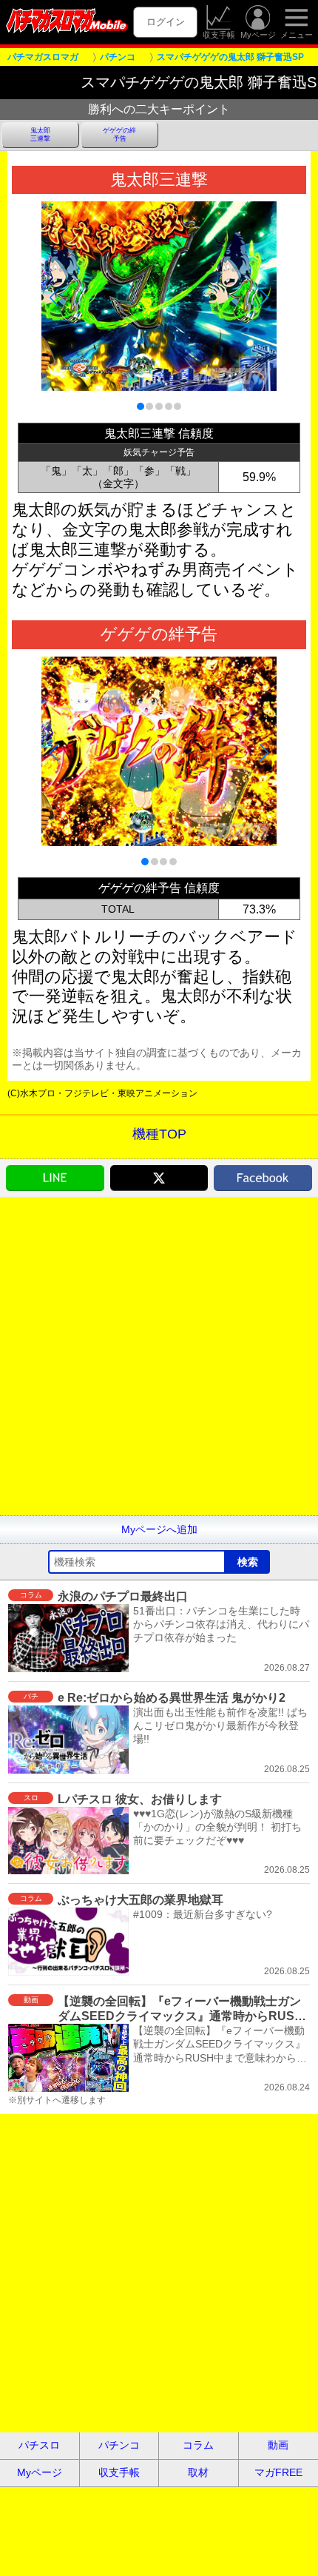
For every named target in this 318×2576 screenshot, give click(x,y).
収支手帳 (219, 35)
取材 (198, 2472)
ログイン (166, 22)
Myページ (258, 35)
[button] (141, 406)
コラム (198, 2445)
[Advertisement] (159, 1356)
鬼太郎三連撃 (40, 134)
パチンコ (119, 2445)
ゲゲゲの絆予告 (119, 134)
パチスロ (39, 2445)
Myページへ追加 (159, 1529)
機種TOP (159, 1134)
